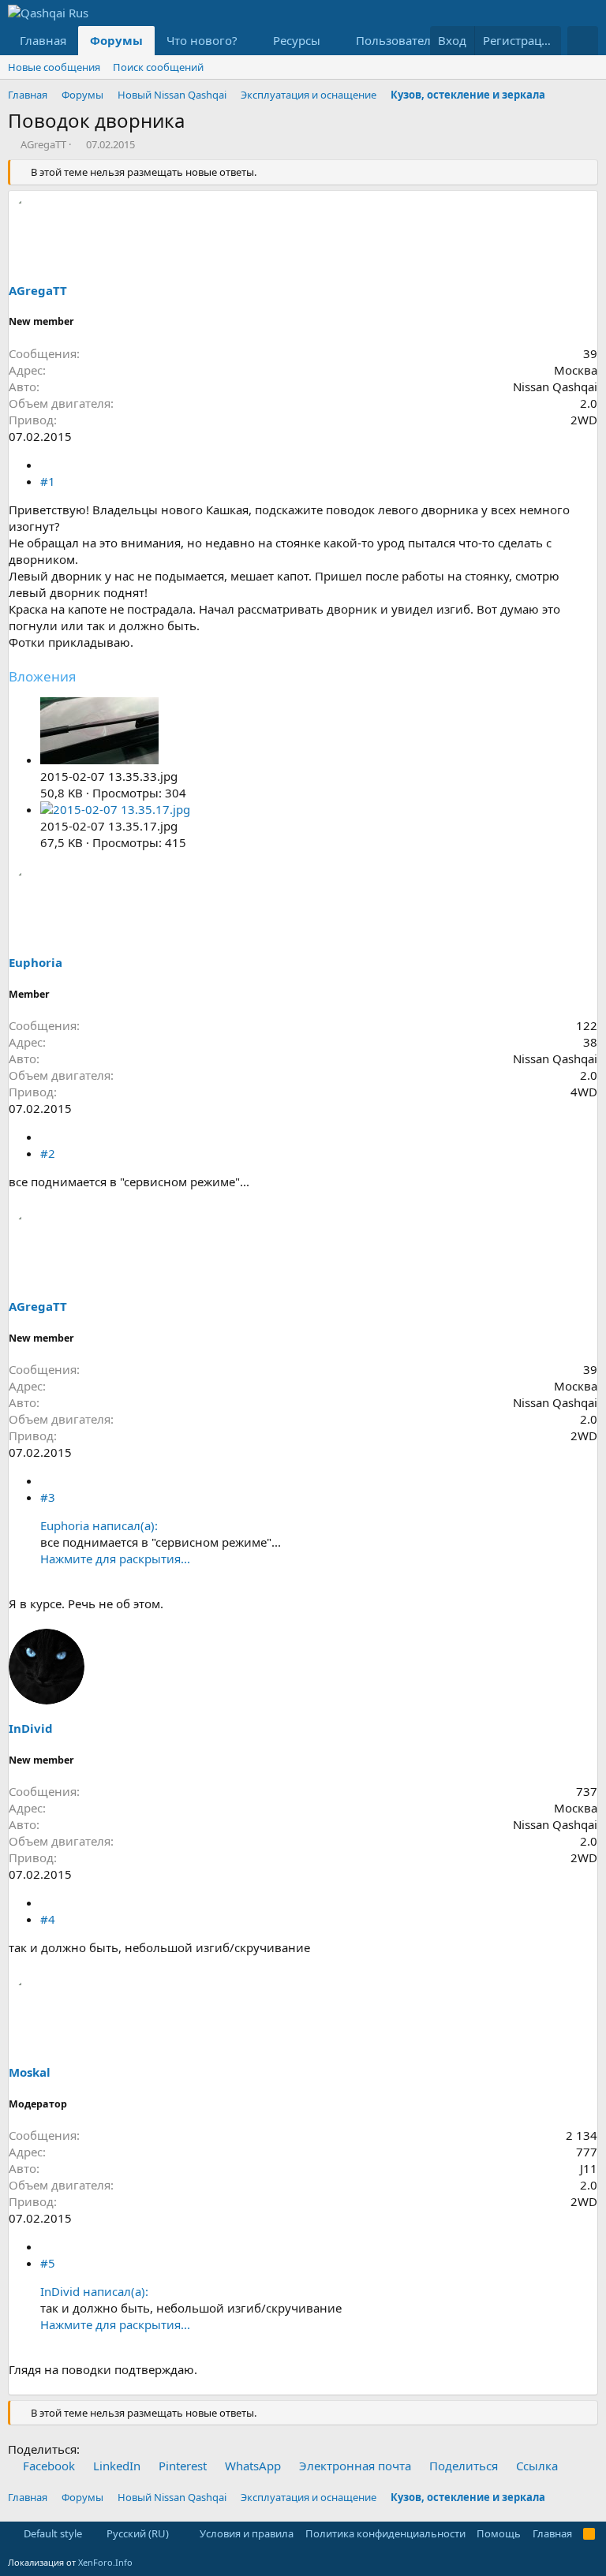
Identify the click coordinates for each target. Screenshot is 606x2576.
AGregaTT (43, 144)
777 (587, 2152)
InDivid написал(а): (94, 2291)
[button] (250, 41)
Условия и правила (247, 2533)
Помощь (499, 2533)
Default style (52, 2533)
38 (590, 1042)
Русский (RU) (137, 2533)
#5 (48, 2263)
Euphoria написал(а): (99, 1525)
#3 (48, 1497)
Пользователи (397, 40)
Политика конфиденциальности (385, 2533)
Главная (43, 40)
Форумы (116, 40)
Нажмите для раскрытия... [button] (115, 1559)
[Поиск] (583, 41)
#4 (48, 1919)
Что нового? (202, 40)
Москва (576, 370)
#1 (48, 481)
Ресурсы (297, 40)
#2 (48, 1153)
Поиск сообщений (158, 67)
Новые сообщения (54, 67)
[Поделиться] (46, 465)
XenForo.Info (105, 2562)
